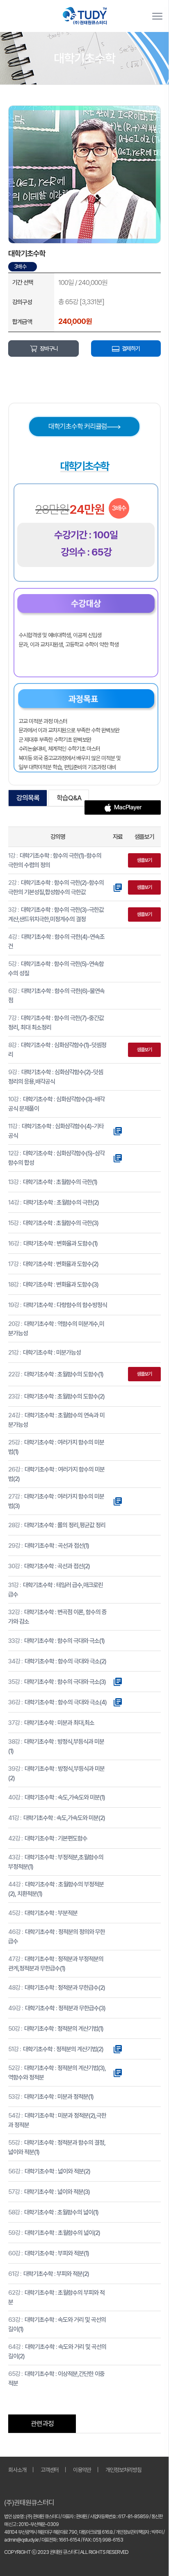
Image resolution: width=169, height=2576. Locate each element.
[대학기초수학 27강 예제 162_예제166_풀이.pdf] (118, 1501)
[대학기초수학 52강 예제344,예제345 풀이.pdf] (118, 2073)
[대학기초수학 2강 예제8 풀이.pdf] (118, 887)
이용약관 (82, 2470)
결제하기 (131, 348)
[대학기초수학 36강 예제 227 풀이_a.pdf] (118, 1702)
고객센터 (50, 2470)
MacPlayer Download (126, 809)
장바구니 (49, 348)
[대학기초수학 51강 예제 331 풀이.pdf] (118, 2049)
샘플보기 (144, 860)
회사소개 (17, 2470)
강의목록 (28, 798)
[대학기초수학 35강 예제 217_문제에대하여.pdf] (118, 1681)
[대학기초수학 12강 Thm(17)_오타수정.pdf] (118, 1158)
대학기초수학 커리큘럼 (78, 426)
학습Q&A (69, 798)
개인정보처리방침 (123, 2470)
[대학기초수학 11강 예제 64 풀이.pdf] (118, 1131)
